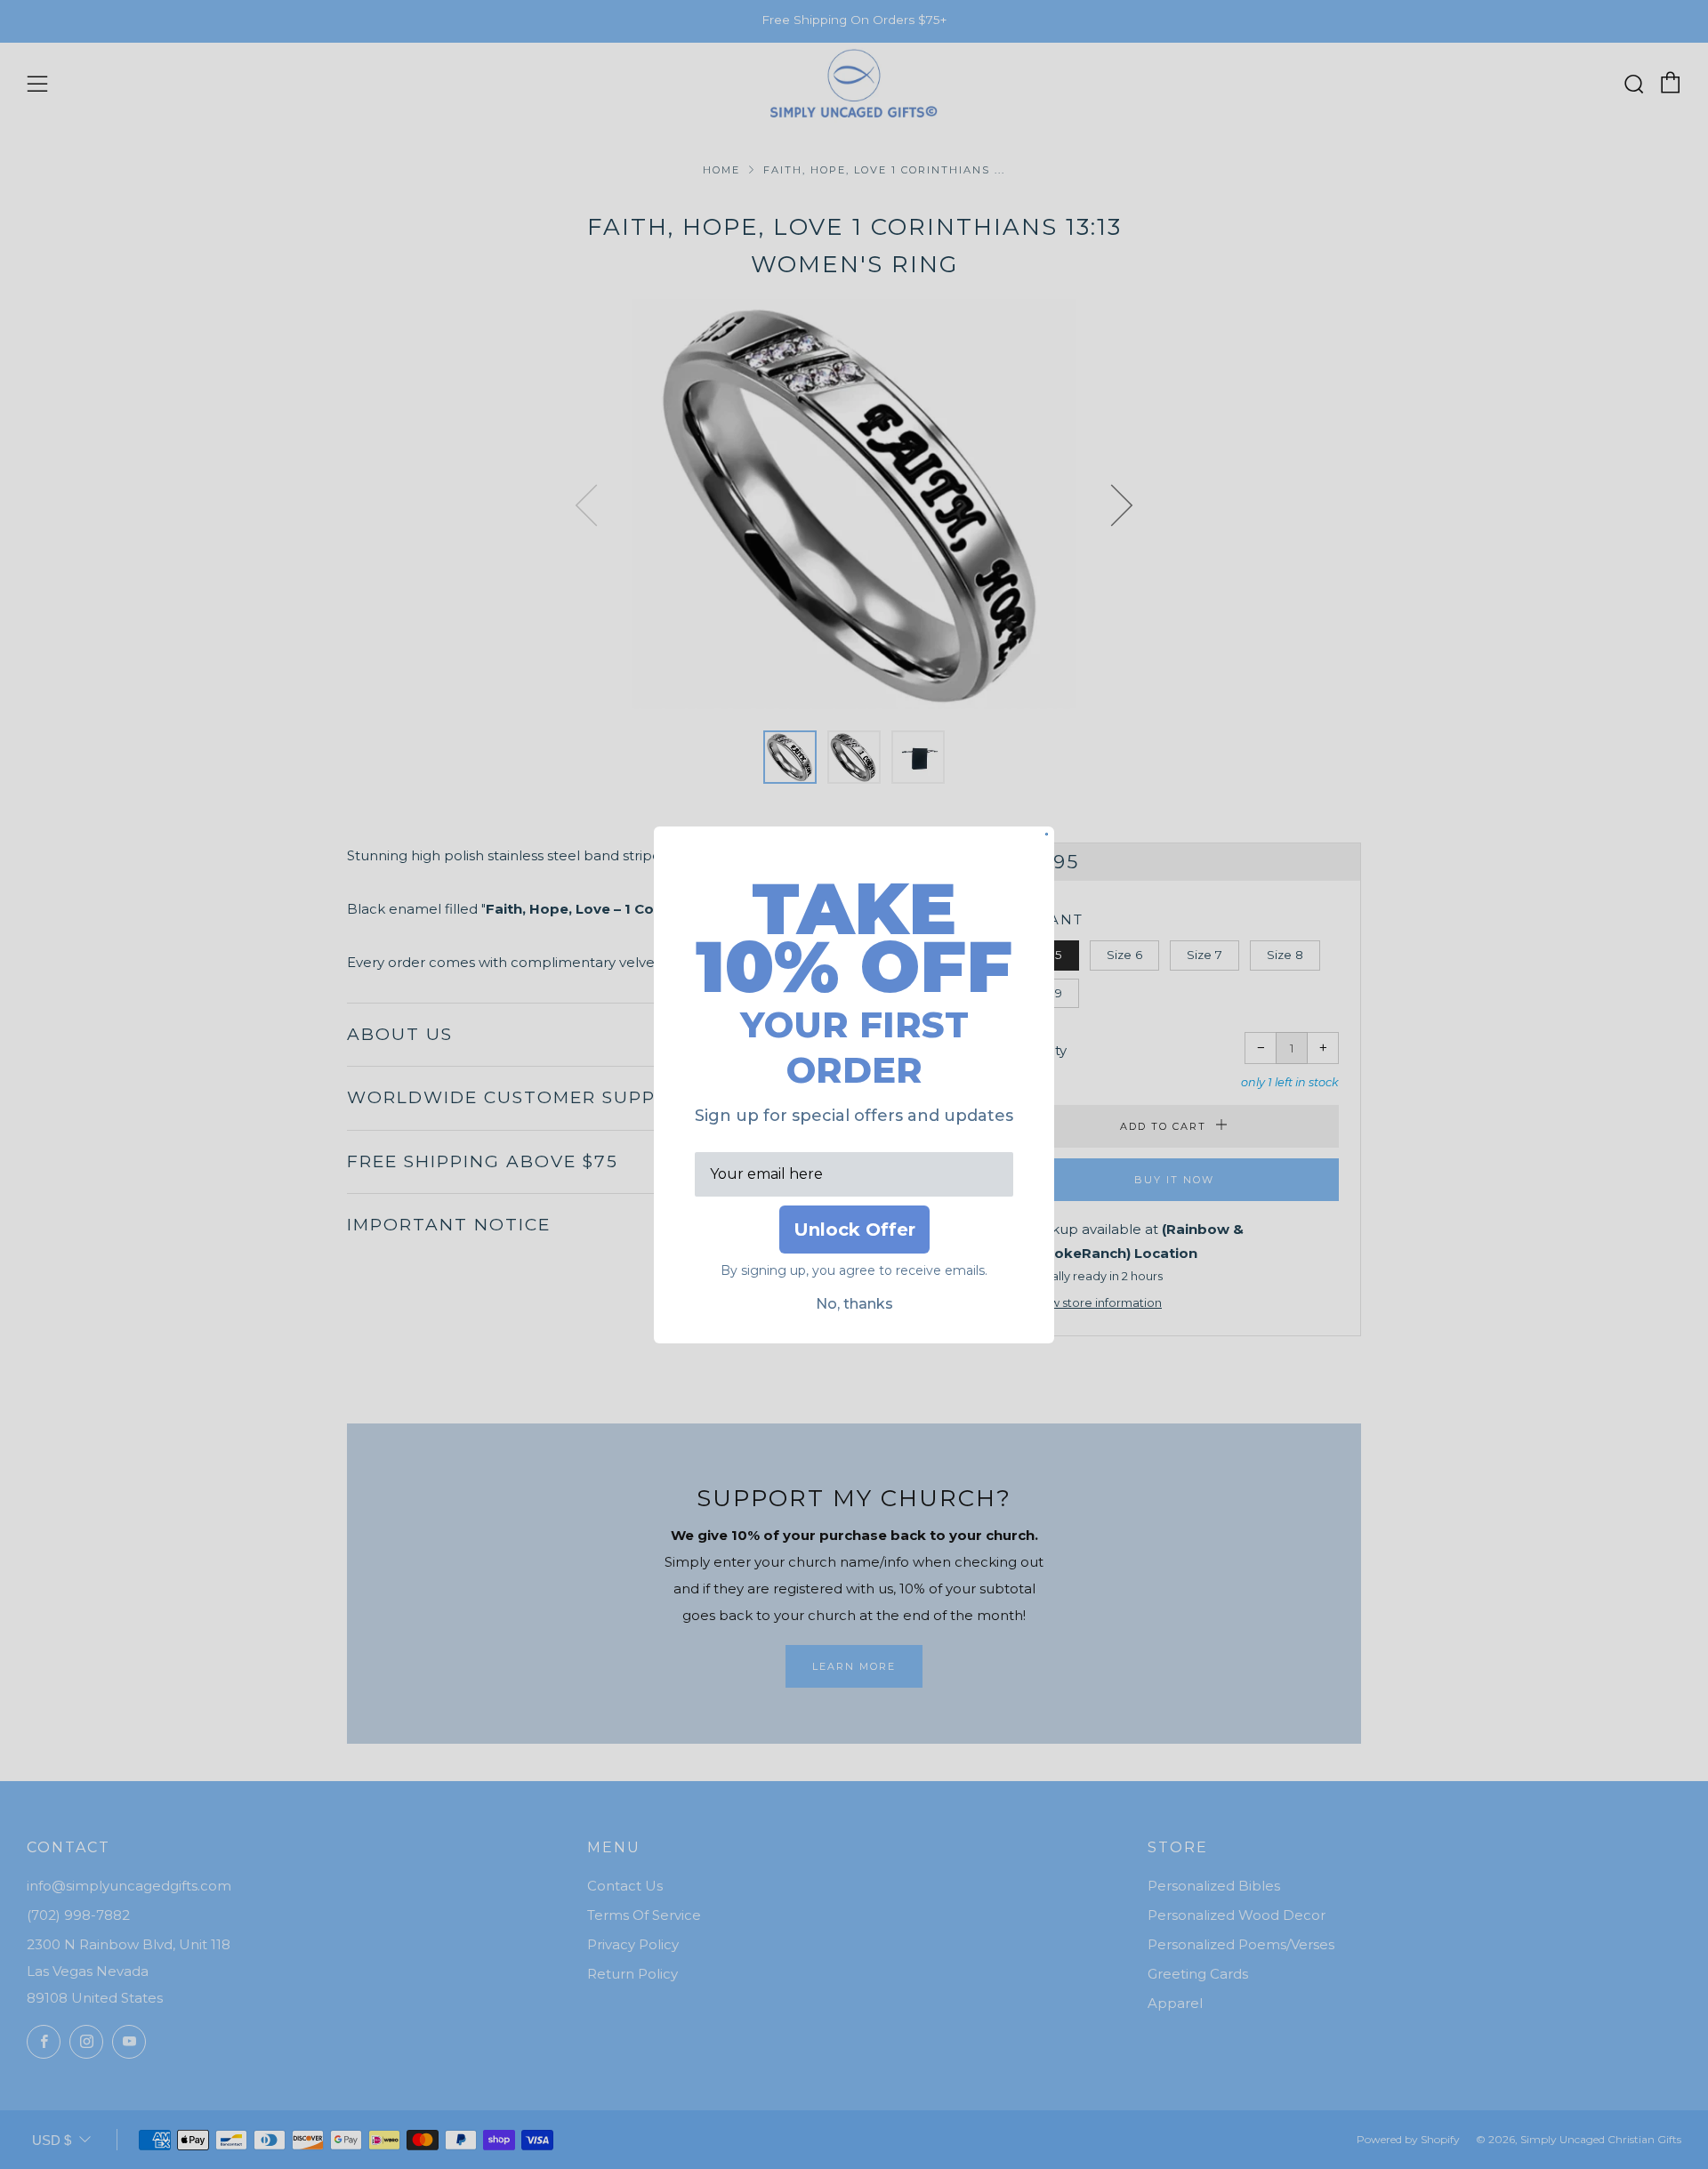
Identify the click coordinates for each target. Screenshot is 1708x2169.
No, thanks (854, 1304)
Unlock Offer (854, 1230)
